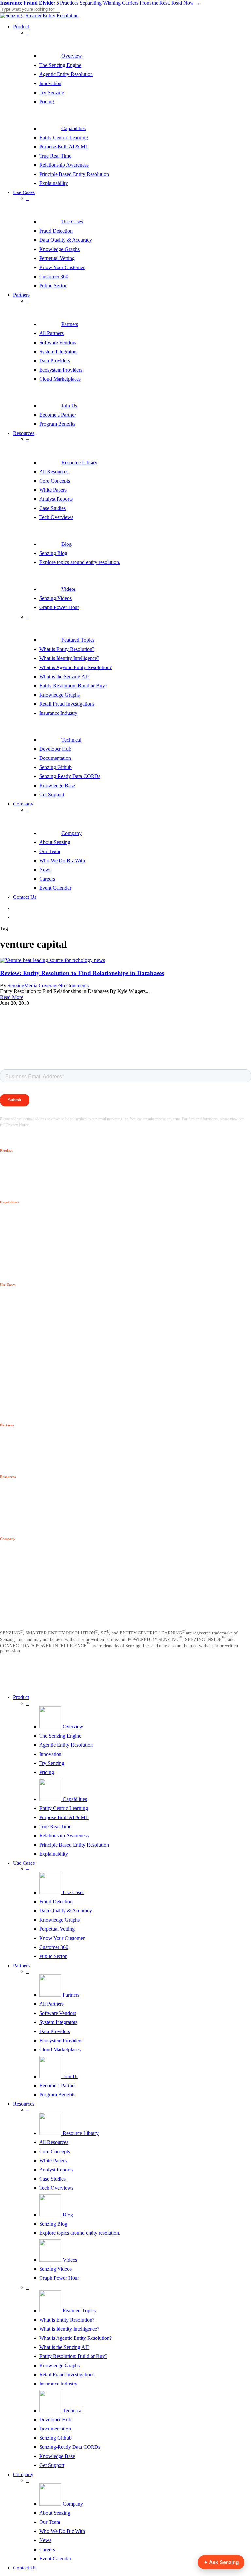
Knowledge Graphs (59, 1920)
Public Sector (53, 1956)
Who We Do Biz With (62, 2531)
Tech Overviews (56, 2188)
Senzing (16, 985)
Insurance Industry (58, 2384)
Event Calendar (55, 2559)
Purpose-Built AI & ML (64, 1817)
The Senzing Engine (60, 1736)
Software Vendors (58, 2013)
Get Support (52, 2465)
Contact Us (25, 2568)
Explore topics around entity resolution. (80, 2233)
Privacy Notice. (18, 1125)
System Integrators (58, 2022)
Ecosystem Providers (61, 2040)
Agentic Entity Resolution (66, 1745)
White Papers (53, 2161)
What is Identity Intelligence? (69, 2329)
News (45, 2540)
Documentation (55, 2429)
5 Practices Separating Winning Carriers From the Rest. (100, 3)
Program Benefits (57, 2095)
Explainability (54, 1854)
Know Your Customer (62, 1938)
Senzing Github (55, 2438)
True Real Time (55, 1826)
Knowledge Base (57, 2456)
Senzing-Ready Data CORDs (70, 2447)
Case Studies (52, 2179)
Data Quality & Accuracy (66, 1911)
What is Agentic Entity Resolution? (75, 2338)
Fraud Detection (56, 1901)
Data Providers (55, 2031)
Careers (47, 2549)
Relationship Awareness (64, 1836)
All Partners (51, 2004)
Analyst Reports (56, 2170)
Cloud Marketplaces (60, 2050)
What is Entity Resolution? (67, 2320)
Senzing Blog (53, 2224)
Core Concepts (55, 2151)
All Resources (54, 2142)
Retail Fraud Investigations (67, 2375)
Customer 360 (54, 1947)
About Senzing (55, 2513)
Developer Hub (55, 2420)
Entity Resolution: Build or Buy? (73, 2356)
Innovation (50, 1754)
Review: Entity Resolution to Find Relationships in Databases (82, 973)
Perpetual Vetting (57, 1929)
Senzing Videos (55, 2269)
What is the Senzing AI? (64, 2347)
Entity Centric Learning (64, 1808)
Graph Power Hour (59, 2278)
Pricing (47, 1772)
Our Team (50, 2522)
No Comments (74, 985)
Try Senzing (52, 1763)
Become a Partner (58, 2085)
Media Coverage (41, 985)
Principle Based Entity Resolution (74, 1845)
